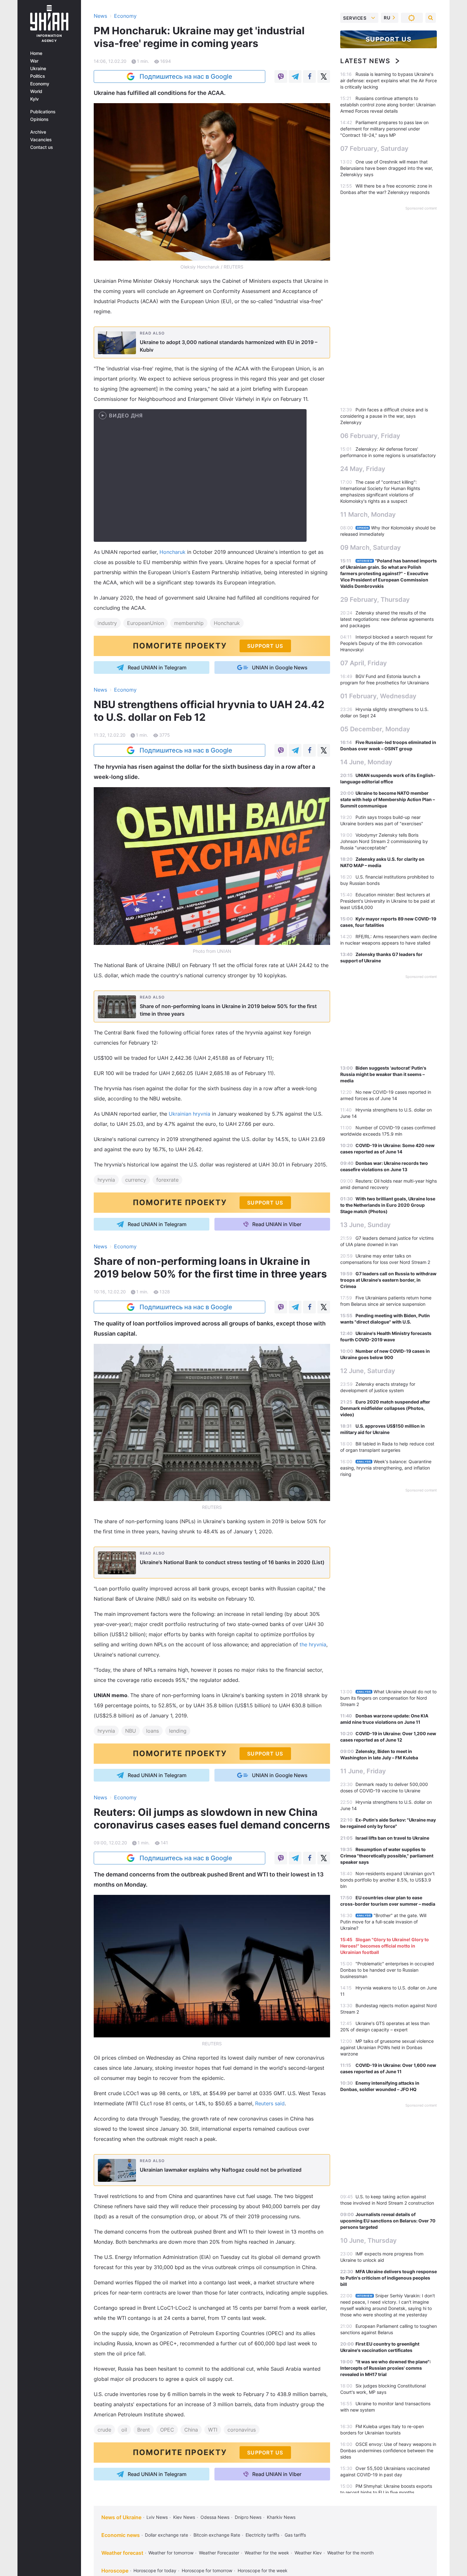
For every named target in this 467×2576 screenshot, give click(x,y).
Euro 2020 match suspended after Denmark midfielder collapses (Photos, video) (385, 1408)
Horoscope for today (155, 2570)
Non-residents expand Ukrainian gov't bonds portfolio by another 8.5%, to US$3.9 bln (387, 1880)
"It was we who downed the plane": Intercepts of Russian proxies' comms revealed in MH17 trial (386, 2368)
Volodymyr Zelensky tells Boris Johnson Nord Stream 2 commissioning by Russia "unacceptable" (384, 841)
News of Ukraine (121, 2517)
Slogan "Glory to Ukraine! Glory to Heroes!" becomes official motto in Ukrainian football (385, 1946)
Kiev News (184, 2517)
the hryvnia (313, 1644)
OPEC (167, 2430)
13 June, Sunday (365, 1225)
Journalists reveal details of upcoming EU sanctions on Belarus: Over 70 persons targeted (388, 2221)
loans (152, 1731)
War (34, 61)
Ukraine (38, 69)
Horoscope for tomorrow (207, 2570)
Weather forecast (122, 2553)
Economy (40, 84)
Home (36, 53)
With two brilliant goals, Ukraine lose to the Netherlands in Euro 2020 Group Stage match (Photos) (388, 1205)
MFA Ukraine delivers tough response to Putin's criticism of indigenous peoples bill (389, 2278)
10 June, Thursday (369, 2241)
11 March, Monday (368, 515)
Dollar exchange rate (166, 2535)
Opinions (39, 119)
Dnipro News (248, 2517)
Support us (389, 39)
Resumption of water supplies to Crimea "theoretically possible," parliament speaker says (387, 1856)
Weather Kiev (308, 2553)
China (191, 2430)
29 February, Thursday (375, 600)
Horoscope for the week (263, 2570)
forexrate (167, 1180)
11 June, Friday (363, 1771)
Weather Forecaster (219, 2553)
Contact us (42, 147)
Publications (43, 112)
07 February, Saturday (374, 149)
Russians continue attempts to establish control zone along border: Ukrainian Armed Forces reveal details (388, 105)
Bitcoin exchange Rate (217, 2535)
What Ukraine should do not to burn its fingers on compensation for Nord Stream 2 (388, 1698)
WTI (213, 2430)
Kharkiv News (281, 2517)
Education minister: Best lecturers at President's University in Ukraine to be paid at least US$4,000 (388, 901)
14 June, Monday (366, 762)
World (36, 91)
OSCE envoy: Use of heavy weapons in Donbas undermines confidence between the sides (388, 2450)
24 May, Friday (363, 469)
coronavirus (242, 2430)
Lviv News (157, 2517)
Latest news (365, 61)
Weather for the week (267, 2553)
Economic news (121, 2535)
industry (107, 623)
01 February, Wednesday (378, 696)
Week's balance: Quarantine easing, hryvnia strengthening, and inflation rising (386, 1468)
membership (189, 623)
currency (136, 1180)
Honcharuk (173, 552)
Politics (38, 76)
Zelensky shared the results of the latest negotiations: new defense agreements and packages (387, 619)
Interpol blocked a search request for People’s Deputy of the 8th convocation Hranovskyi (386, 643)
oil (124, 2430)
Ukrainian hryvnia (190, 1114)
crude (104, 2430)
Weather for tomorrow (171, 2553)
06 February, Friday (370, 436)
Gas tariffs (295, 2535)
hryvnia (106, 1180)
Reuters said (270, 2103)
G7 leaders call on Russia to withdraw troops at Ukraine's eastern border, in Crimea (388, 1280)
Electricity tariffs (262, 2535)
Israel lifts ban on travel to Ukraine (392, 1838)
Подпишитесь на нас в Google (186, 76)
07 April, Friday (364, 663)
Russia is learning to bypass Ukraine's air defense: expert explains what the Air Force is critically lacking (389, 80)
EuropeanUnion (146, 623)
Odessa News (215, 2517)
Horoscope (115, 2571)
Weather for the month (350, 2553)
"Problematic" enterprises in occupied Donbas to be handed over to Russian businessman (387, 1970)
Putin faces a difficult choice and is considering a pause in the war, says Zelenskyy (384, 416)
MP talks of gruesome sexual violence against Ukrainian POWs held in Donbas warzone (387, 2047)
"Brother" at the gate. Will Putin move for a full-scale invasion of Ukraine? (383, 1922)
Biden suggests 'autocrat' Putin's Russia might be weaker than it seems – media (383, 1074)
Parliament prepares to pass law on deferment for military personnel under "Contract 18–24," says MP (384, 129)
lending (178, 1731)
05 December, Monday (375, 729)
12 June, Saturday (368, 1371)
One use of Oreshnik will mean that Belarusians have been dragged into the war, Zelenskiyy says (387, 168)
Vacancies (41, 140)
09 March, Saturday (371, 548)
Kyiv (34, 99)
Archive (38, 132)
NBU (131, 1731)
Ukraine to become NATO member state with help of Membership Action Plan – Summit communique (388, 799)
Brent (144, 2430)
